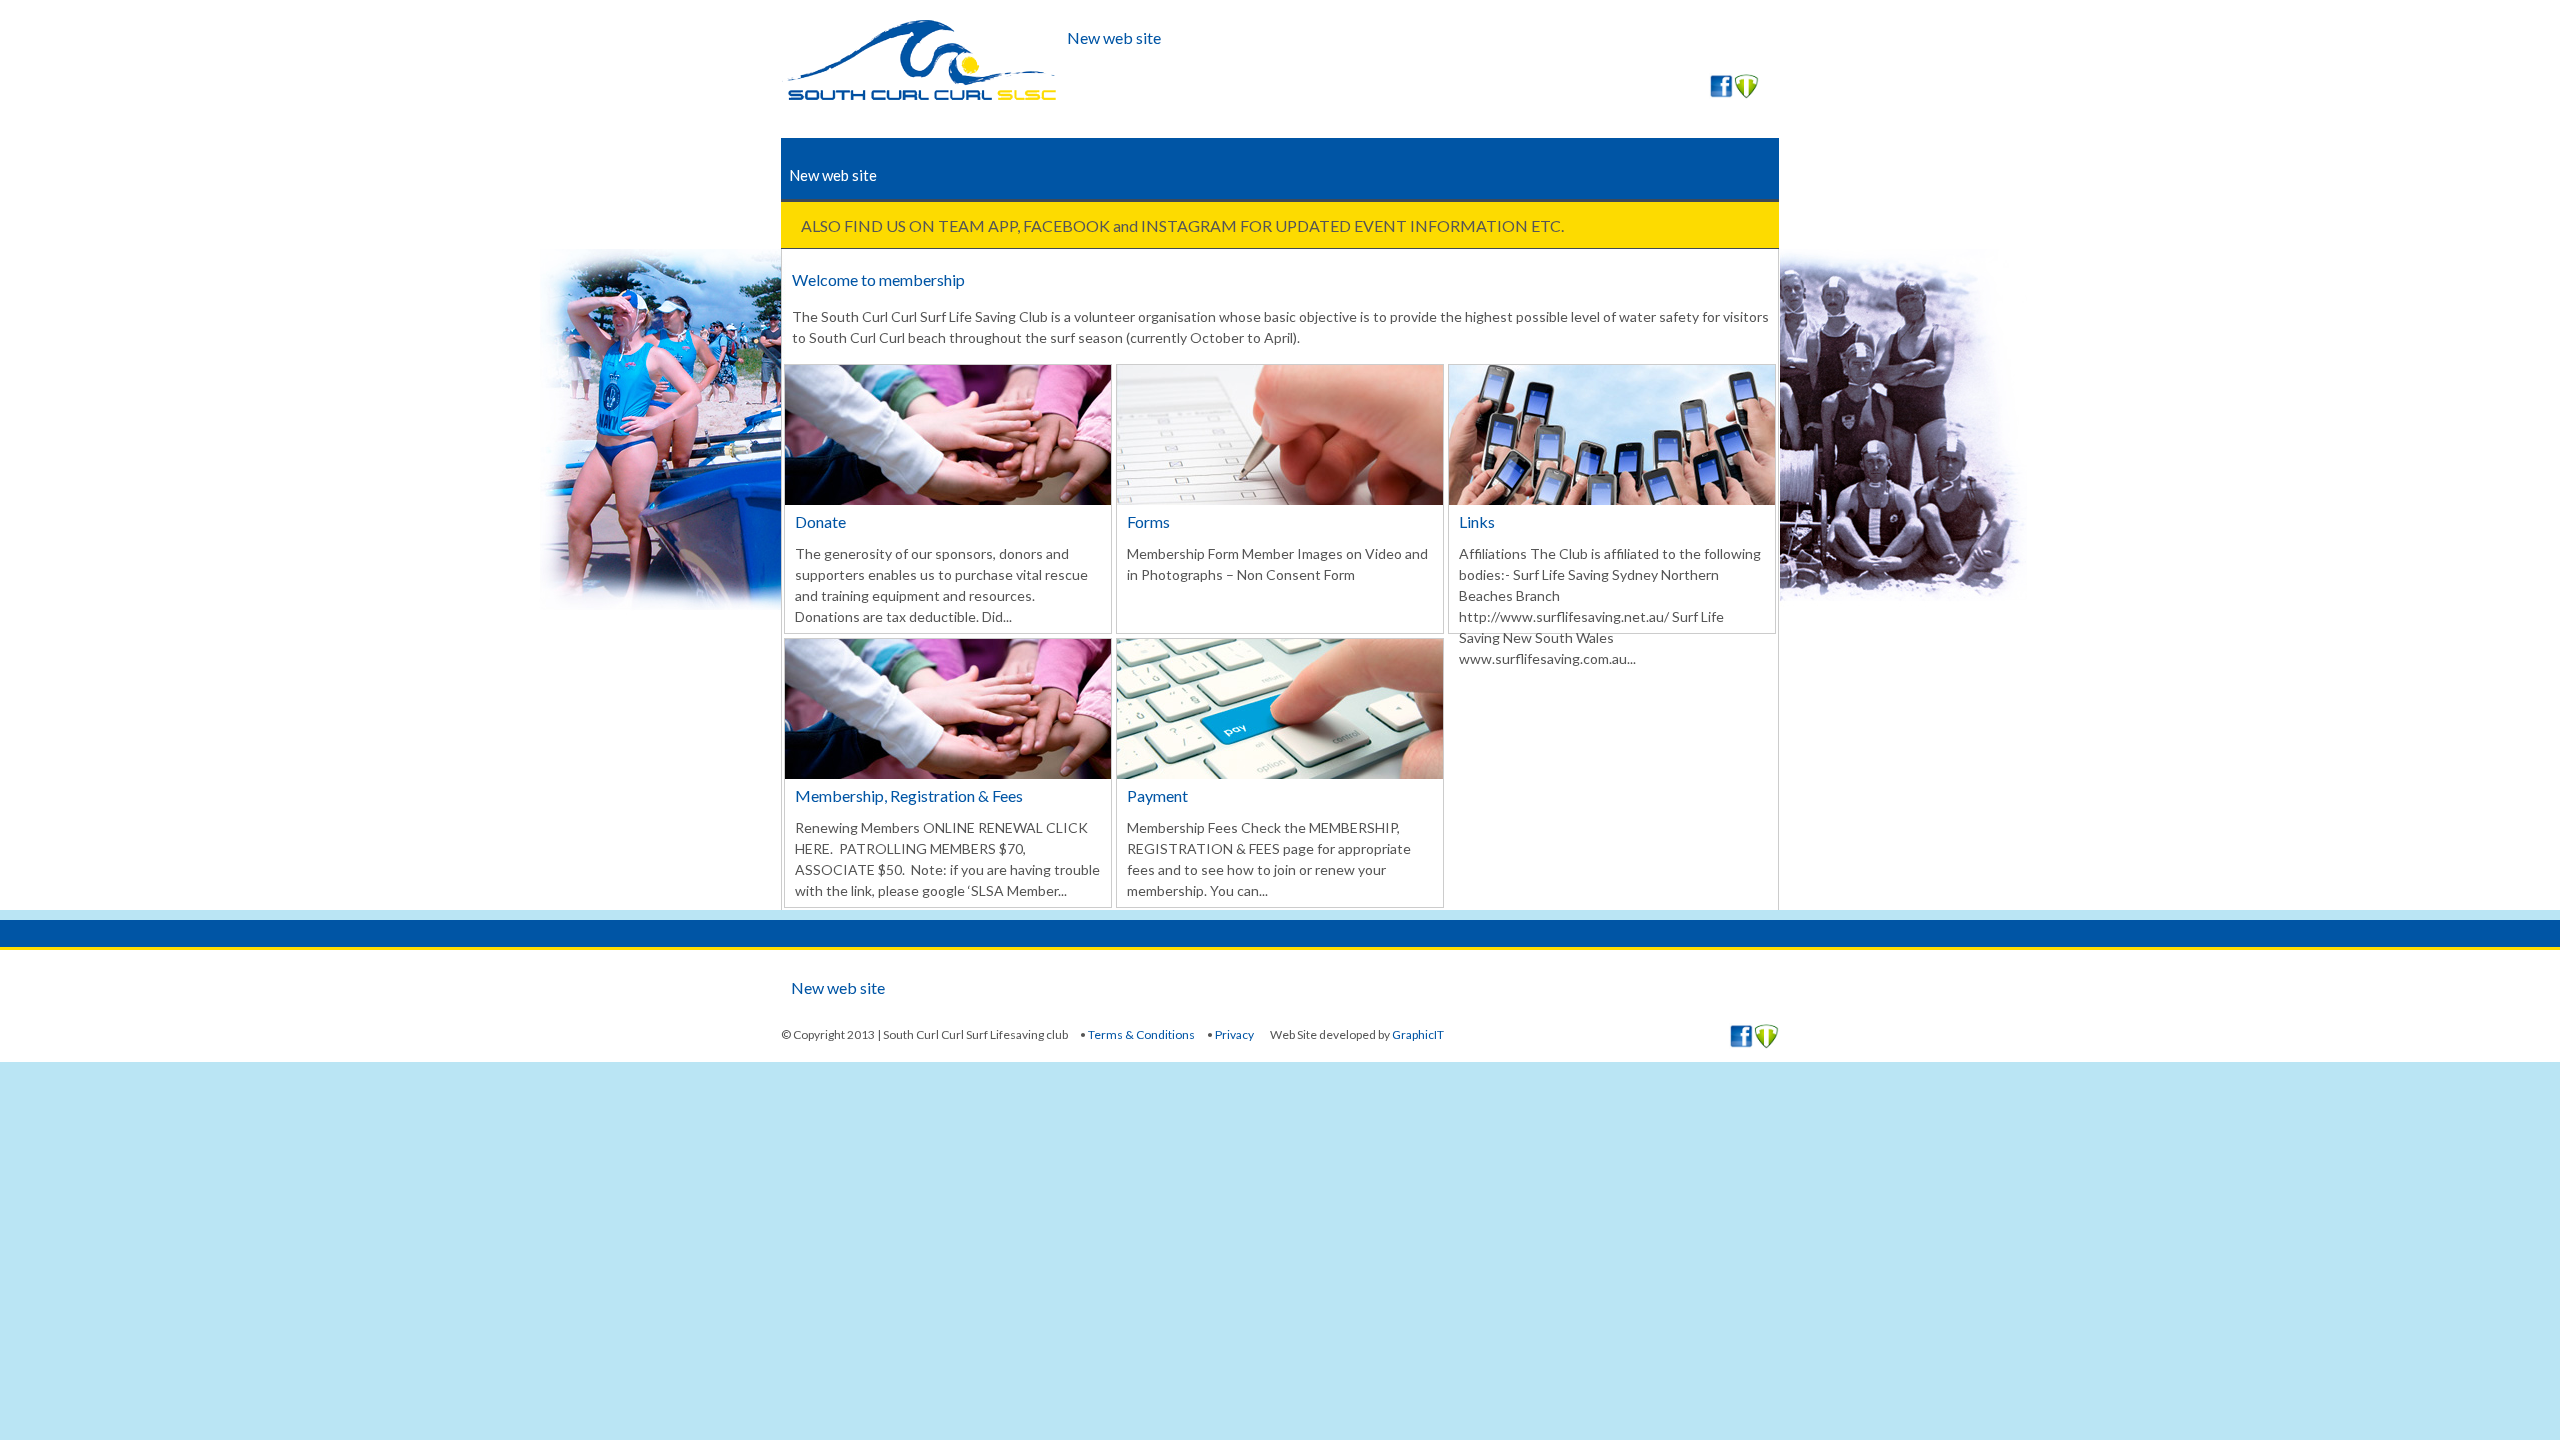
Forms (1148, 521)
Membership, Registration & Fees (909, 795)
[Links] (1612, 498)
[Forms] (1280, 498)
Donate (820, 521)
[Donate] (948, 498)
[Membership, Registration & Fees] (948, 772)
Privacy (1234, 1034)
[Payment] (1280, 772)
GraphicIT (1418, 1034)
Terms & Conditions (1141, 1034)
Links (1477, 521)
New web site (1114, 37)
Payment (1157, 795)
